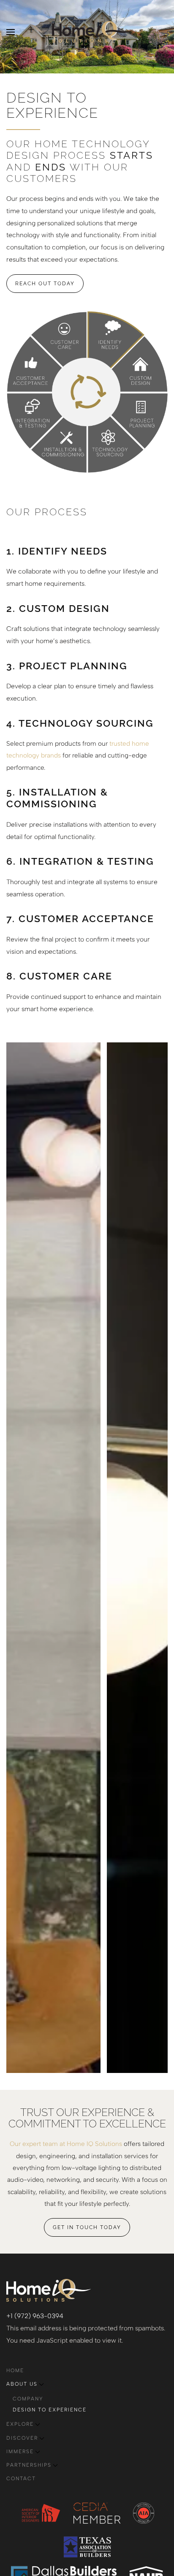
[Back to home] (87, 32)
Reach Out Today (45, 284)
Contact (21, 2479)
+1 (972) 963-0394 (35, 2316)
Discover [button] (22, 2438)
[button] (11, 32)
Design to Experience (50, 2410)
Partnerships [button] (29, 2465)
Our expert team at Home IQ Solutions (66, 2144)
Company (28, 2399)
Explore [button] (20, 2424)
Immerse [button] (20, 2452)
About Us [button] (22, 2384)
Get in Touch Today (87, 2227)
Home (15, 2370)
